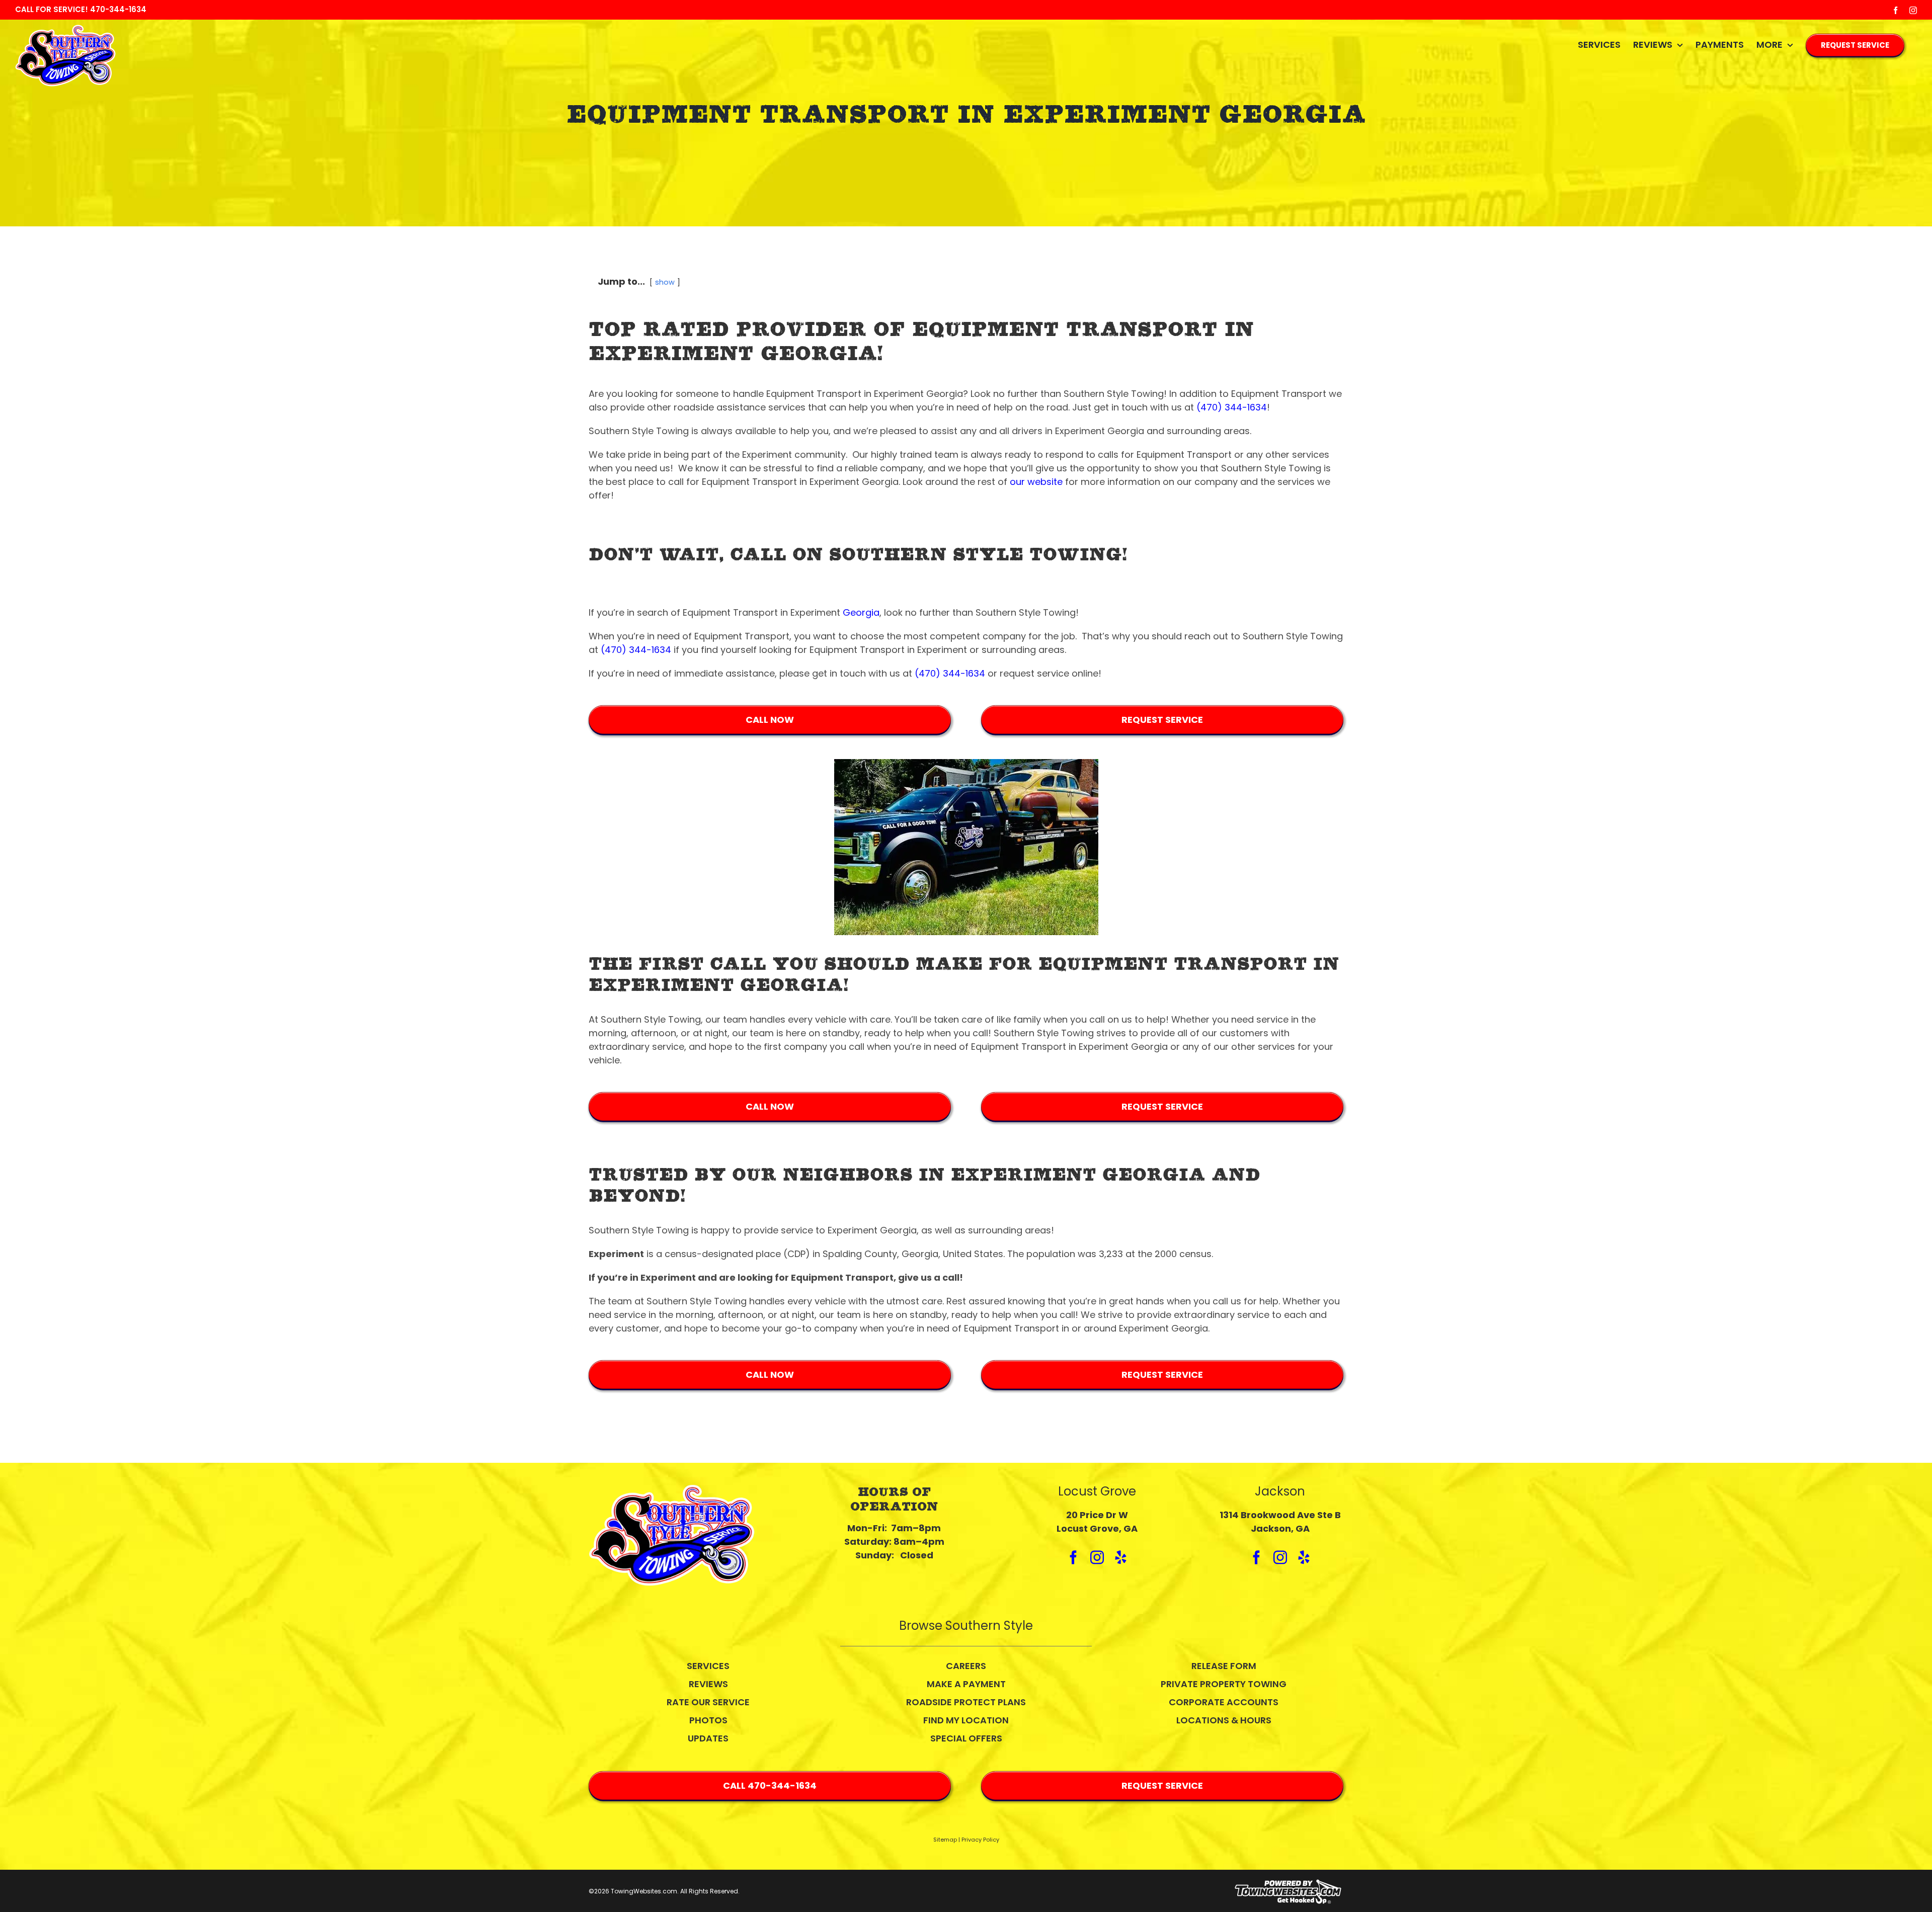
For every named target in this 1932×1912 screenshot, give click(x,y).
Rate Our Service (708, 1702)
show (665, 282)
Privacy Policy (980, 1840)
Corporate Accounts (1224, 1702)
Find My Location (966, 1720)
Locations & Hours (1224, 1720)
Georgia (861, 612)
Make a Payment (966, 1684)
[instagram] (1097, 1557)
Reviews (708, 1684)
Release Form (1224, 1666)
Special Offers (966, 1738)
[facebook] (1073, 1557)
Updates (708, 1738)
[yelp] (1121, 1557)
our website (1036, 482)
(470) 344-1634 (1232, 407)
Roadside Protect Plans (966, 1702)
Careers (966, 1666)
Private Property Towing (1224, 1684)
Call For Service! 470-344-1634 (81, 9)
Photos (708, 1720)
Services (708, 1666)
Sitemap (945, 1840)
